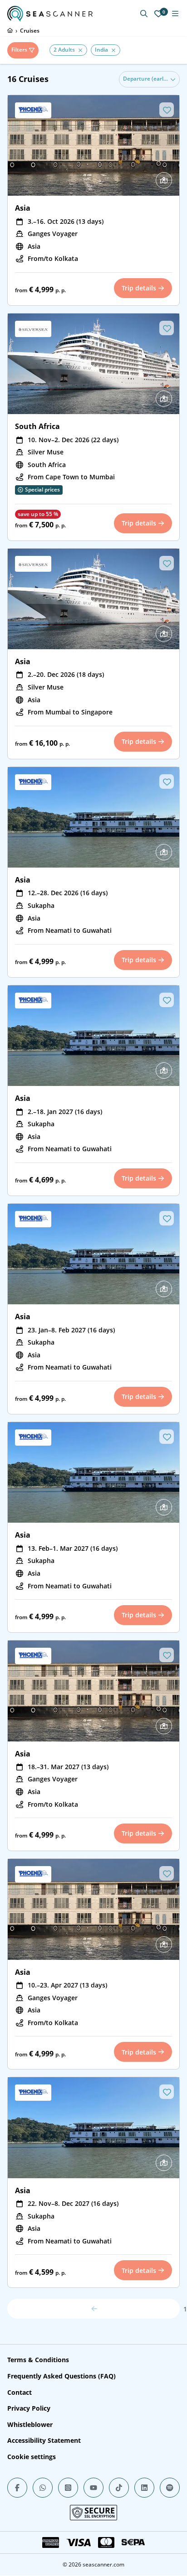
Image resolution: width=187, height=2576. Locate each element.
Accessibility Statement (44, 2440)
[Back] (93, 2309)
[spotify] (170, 2488)
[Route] (164, 180)
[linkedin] (144, 2488)
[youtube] (93, 2488)
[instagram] (68, 2488)
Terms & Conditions (38, 2360)
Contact (20, 2392)
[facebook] (17, 2488)
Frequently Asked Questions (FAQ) (62, 2376)
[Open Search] (144, 14)
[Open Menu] (175, 14)
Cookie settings (32, 2457)
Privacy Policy (29, 2408)
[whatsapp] (43, 2488)
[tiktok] (119, 2488)
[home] (10, 30)
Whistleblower (30, 2424)
